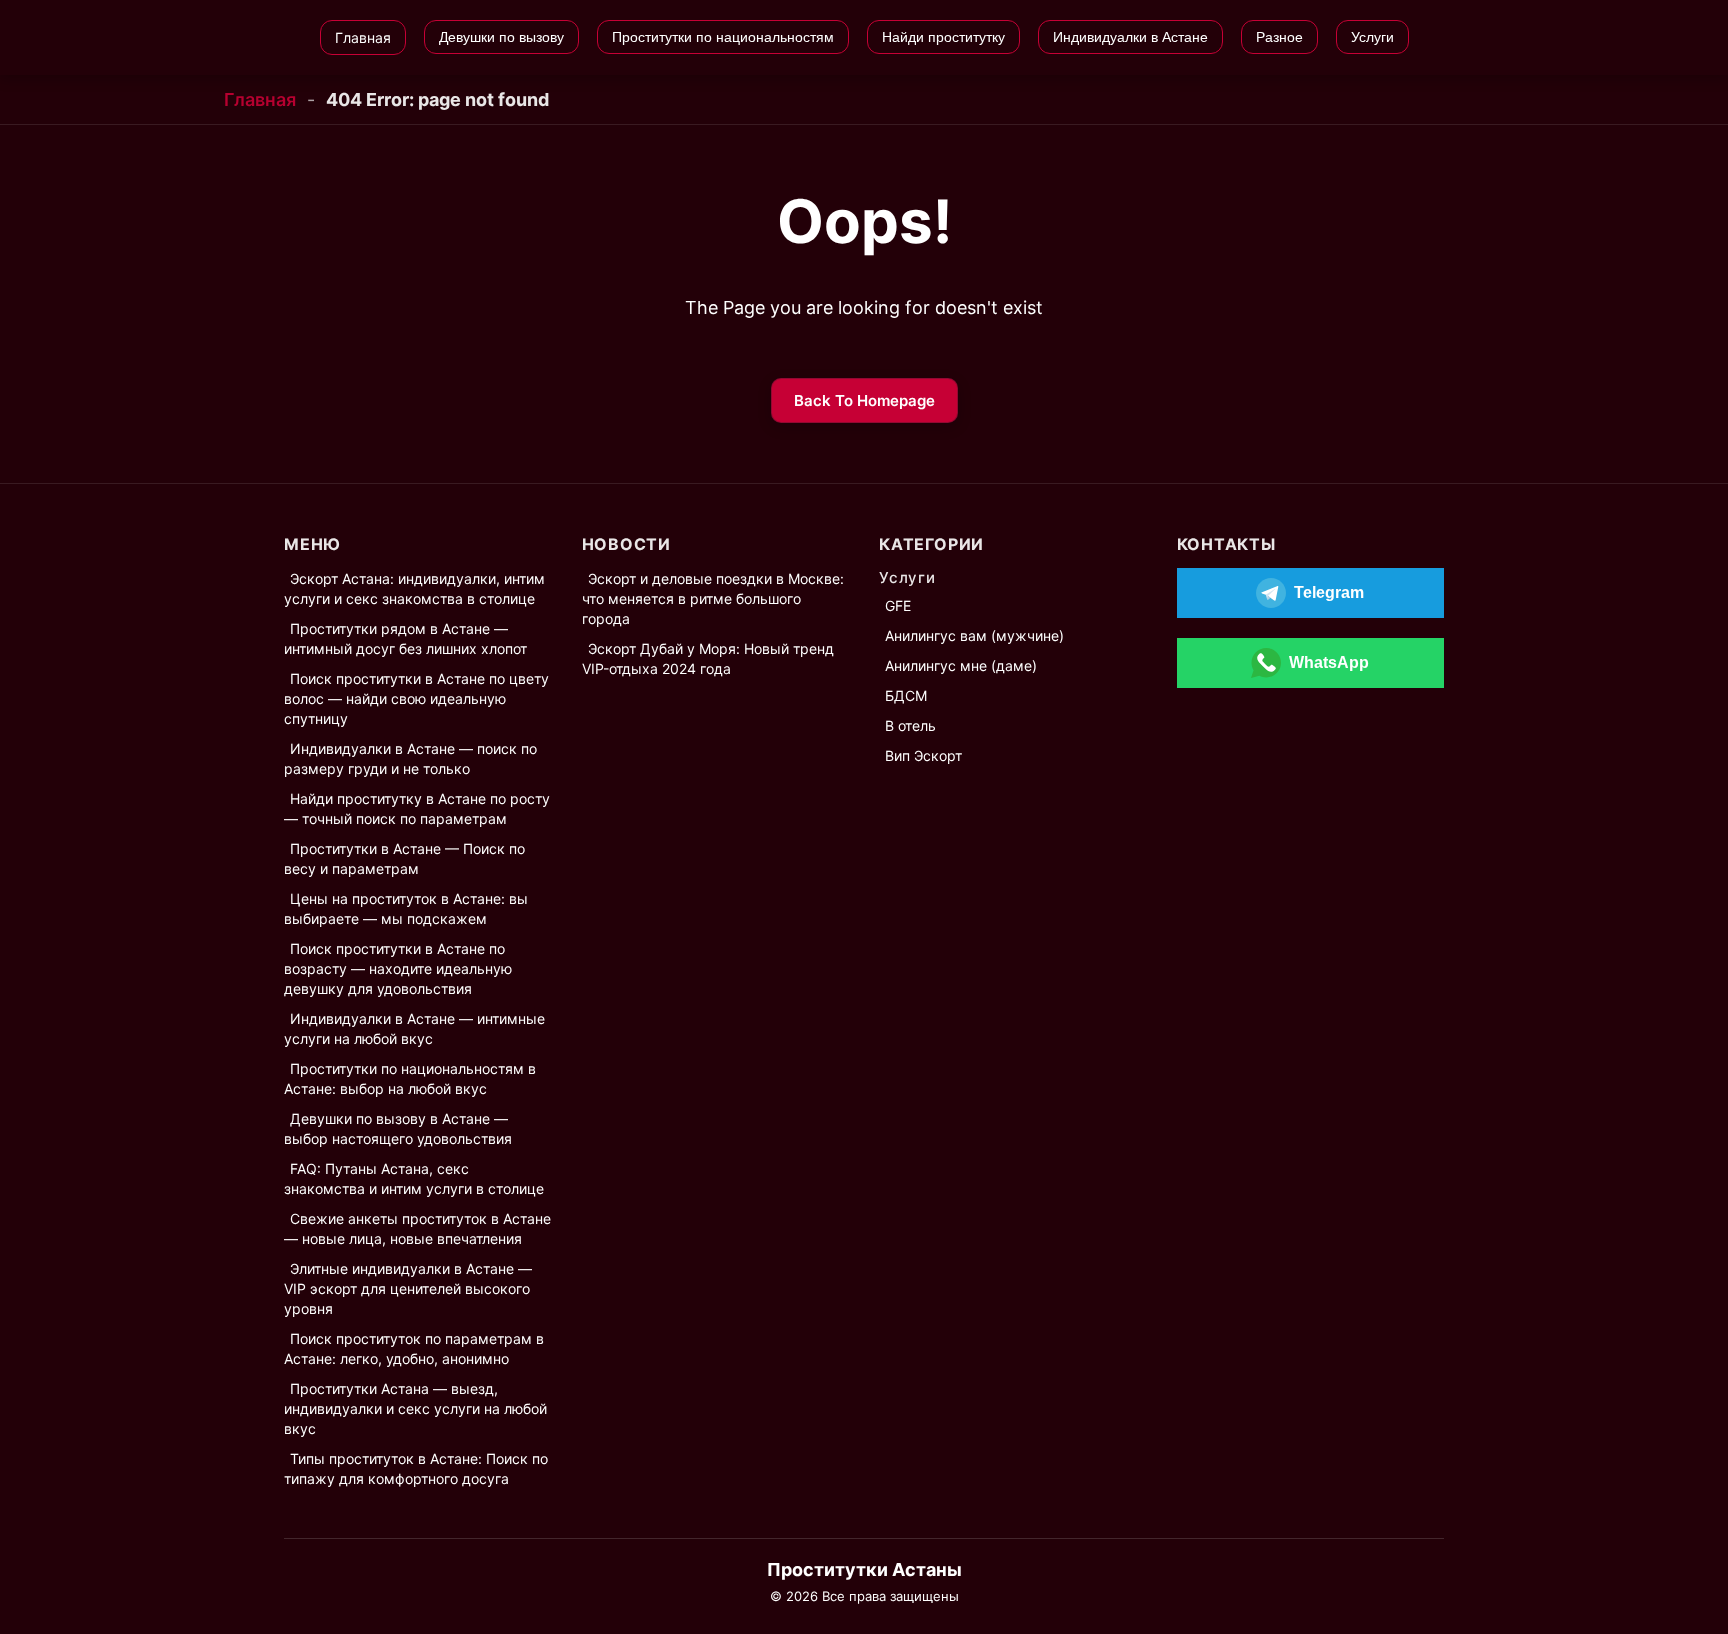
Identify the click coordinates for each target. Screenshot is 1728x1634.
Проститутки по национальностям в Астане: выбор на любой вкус (410, 1078)
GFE (898, 605)
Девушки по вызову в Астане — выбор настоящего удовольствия (398, 1128)
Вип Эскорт (923, 755)
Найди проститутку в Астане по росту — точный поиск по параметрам (417, 808)
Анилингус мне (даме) (961, 665)
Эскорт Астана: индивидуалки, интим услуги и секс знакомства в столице (414, 588)
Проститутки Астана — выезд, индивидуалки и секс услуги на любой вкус (415, 1408)
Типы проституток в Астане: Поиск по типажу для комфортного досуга (416, 1468)
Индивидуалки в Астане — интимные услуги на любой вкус (414, 1028)
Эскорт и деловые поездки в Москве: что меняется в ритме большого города (713, 598)
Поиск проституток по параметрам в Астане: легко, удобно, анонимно (414, 1348)
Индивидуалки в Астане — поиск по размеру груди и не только (410, 758)
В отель (910, 725)
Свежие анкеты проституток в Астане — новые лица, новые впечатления (417, 1228)
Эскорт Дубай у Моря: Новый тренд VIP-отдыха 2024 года (708, 658)
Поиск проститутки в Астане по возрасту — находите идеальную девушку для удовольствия (398, 968)
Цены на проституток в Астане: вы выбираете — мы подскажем (406, 908)
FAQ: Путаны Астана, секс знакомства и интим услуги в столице (414, 1178)
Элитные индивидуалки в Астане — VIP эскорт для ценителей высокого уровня (408, 1288)
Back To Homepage (864, 400)
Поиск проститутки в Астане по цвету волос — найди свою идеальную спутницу (416, 698)
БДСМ (906, 695)
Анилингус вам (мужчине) (974, 635)
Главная (260, 99)
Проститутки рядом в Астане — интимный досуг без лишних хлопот (405, 638)
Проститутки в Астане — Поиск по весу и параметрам (404, 858)
